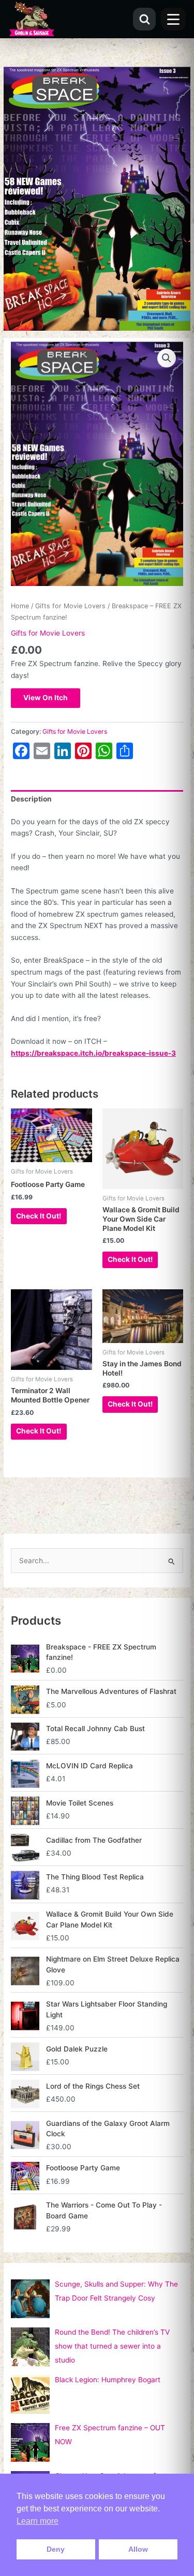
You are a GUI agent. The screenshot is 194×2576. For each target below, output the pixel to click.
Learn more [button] (38, 2521)
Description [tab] (31, 799)
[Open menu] (173, 19)
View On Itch (46, 698)
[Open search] (144, 19)
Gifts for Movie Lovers (70, 606)
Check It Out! (39, 1216)
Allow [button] (138, 2549)
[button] (167, 358)
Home (20, 606)
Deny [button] (56, 2549)
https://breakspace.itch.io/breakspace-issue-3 (93, 1053)
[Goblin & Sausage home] (32, 19)
